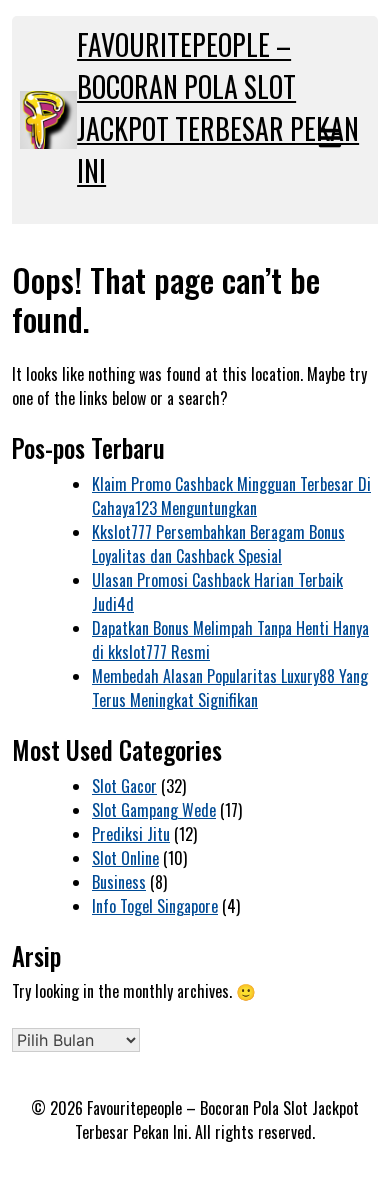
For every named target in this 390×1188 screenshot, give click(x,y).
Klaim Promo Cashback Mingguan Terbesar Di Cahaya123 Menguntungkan (231, 496)
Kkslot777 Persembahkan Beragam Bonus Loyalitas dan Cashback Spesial (218, 544)
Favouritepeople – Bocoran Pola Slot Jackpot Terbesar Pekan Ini (218, 107)
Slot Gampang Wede (154, 810)
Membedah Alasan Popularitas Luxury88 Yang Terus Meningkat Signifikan (230, 688)
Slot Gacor (124, 786)
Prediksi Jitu (131, 834)
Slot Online (125, 858)
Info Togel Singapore (155, 906)
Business (119, 882)
